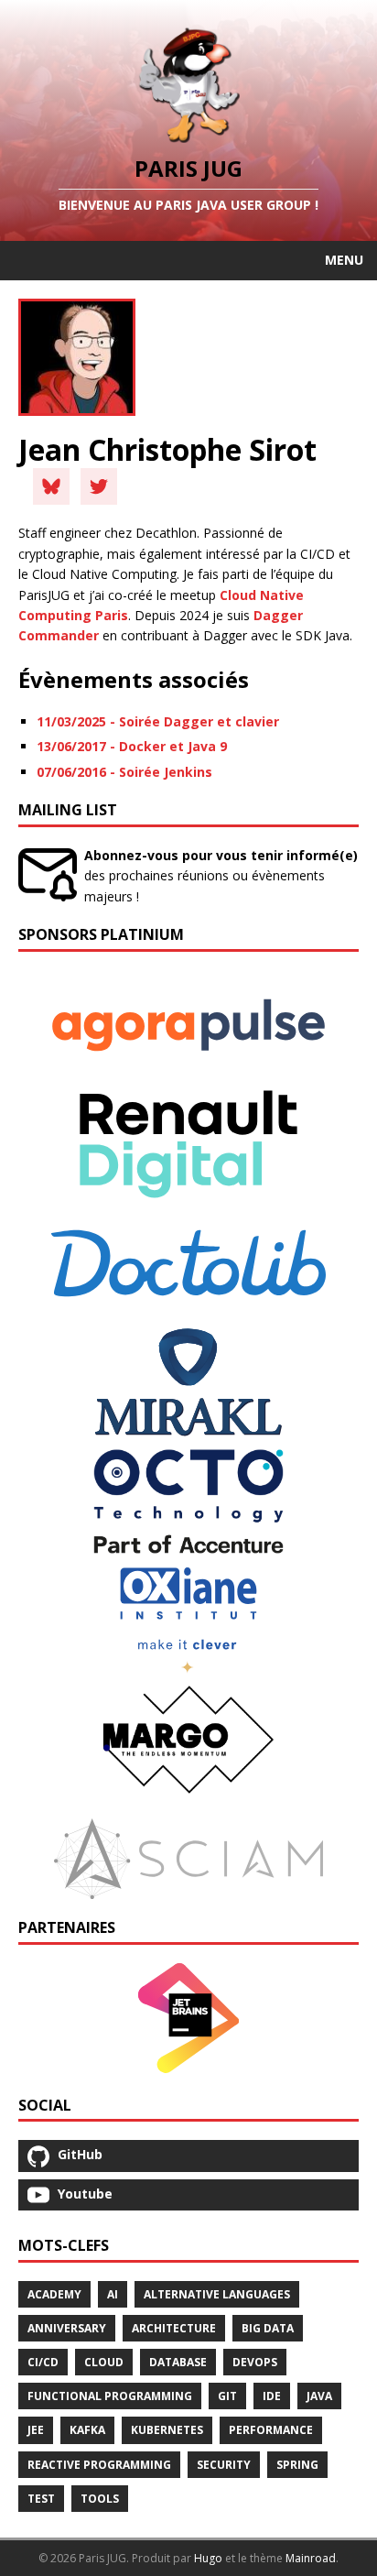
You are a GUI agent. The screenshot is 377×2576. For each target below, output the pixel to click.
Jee (36, 2430)
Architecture (174, 2328)
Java (319, 2396)
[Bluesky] (51, 486)
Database (178, 2362)
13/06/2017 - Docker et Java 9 (132, 746)
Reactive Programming (99, 2465)
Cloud (104, 2362)
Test (41, 2499)
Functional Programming (110, 2396)
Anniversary (67, 2328)
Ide (272, 2396)
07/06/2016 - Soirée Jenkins (124, 772)
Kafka (87, 2430)
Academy (54, 2294)
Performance (271, 2430)
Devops (255, 2362)
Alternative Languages (217, 2294)
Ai (113, 2294)
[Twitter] (99, 486)
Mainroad (311, 2558)
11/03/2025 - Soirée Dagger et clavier (158, 721)
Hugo (208, 2558)
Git (227, 2396)
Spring (297, 2465)
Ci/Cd (43, 2362)
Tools (100, 2499)
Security (224, 2465)
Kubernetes (167, 2430)
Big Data (268, 2328)
